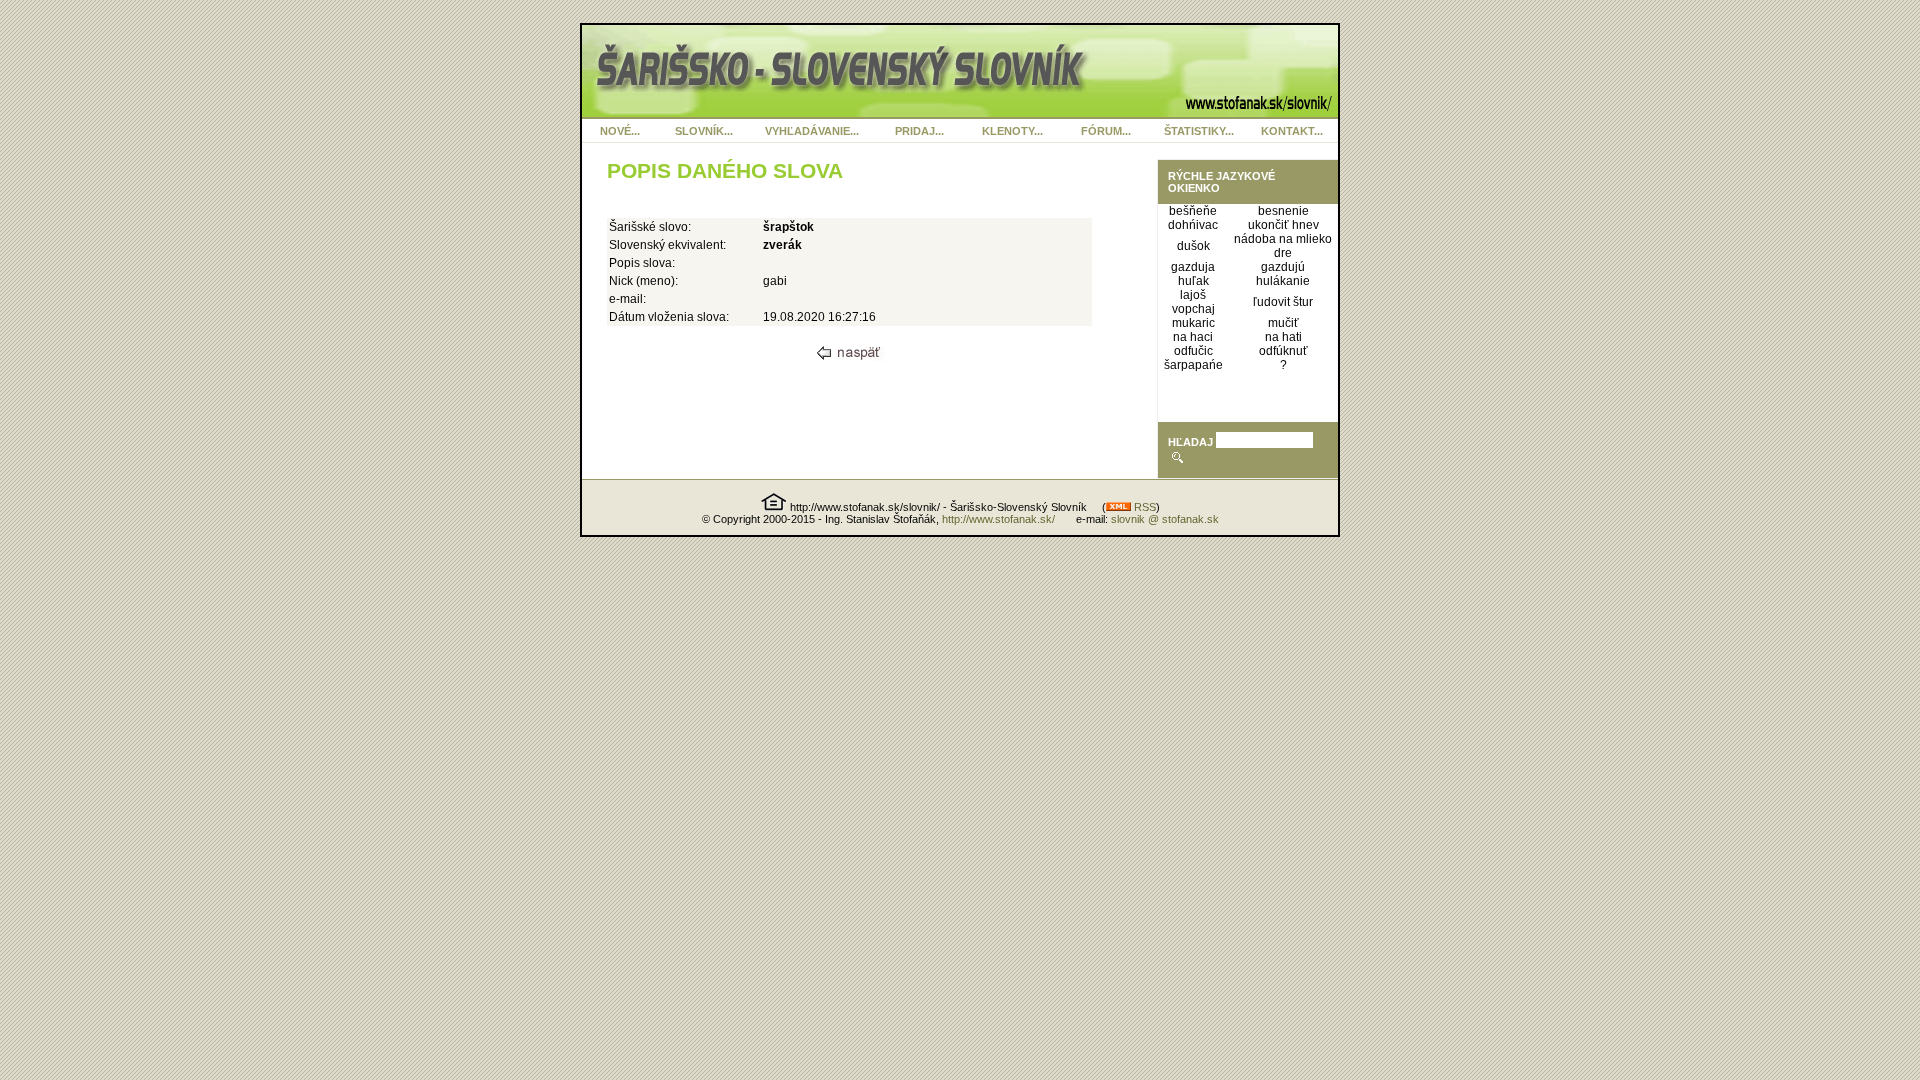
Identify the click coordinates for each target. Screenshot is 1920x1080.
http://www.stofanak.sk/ (998, 519)
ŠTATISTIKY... (1199, 131)
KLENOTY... (1012, 131)
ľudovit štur (1283, 302)
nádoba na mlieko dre (1283, 246)
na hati (1283, 337)
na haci (1193, 337)
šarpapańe (1193, 365)
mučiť (1283, 323)
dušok (1193, 246)
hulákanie (1283, 281)
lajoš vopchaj (1193, 302)
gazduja (1193, 267)
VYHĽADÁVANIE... (812, 131)
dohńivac (1193, 225)
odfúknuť (1283, 351)
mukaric (1193, 323)
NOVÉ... (620, 131)
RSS (1143, 507)
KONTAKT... (1292, 131)
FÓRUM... (1106, 131)
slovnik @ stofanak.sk (1165, 519)
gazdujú (1283, 267)
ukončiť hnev (1283, 225)
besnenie (1283, 211)
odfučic (1193, 351)
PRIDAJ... (919, 131)
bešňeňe (1193, 211)
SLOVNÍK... (704, 131)
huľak (1193, 281)
